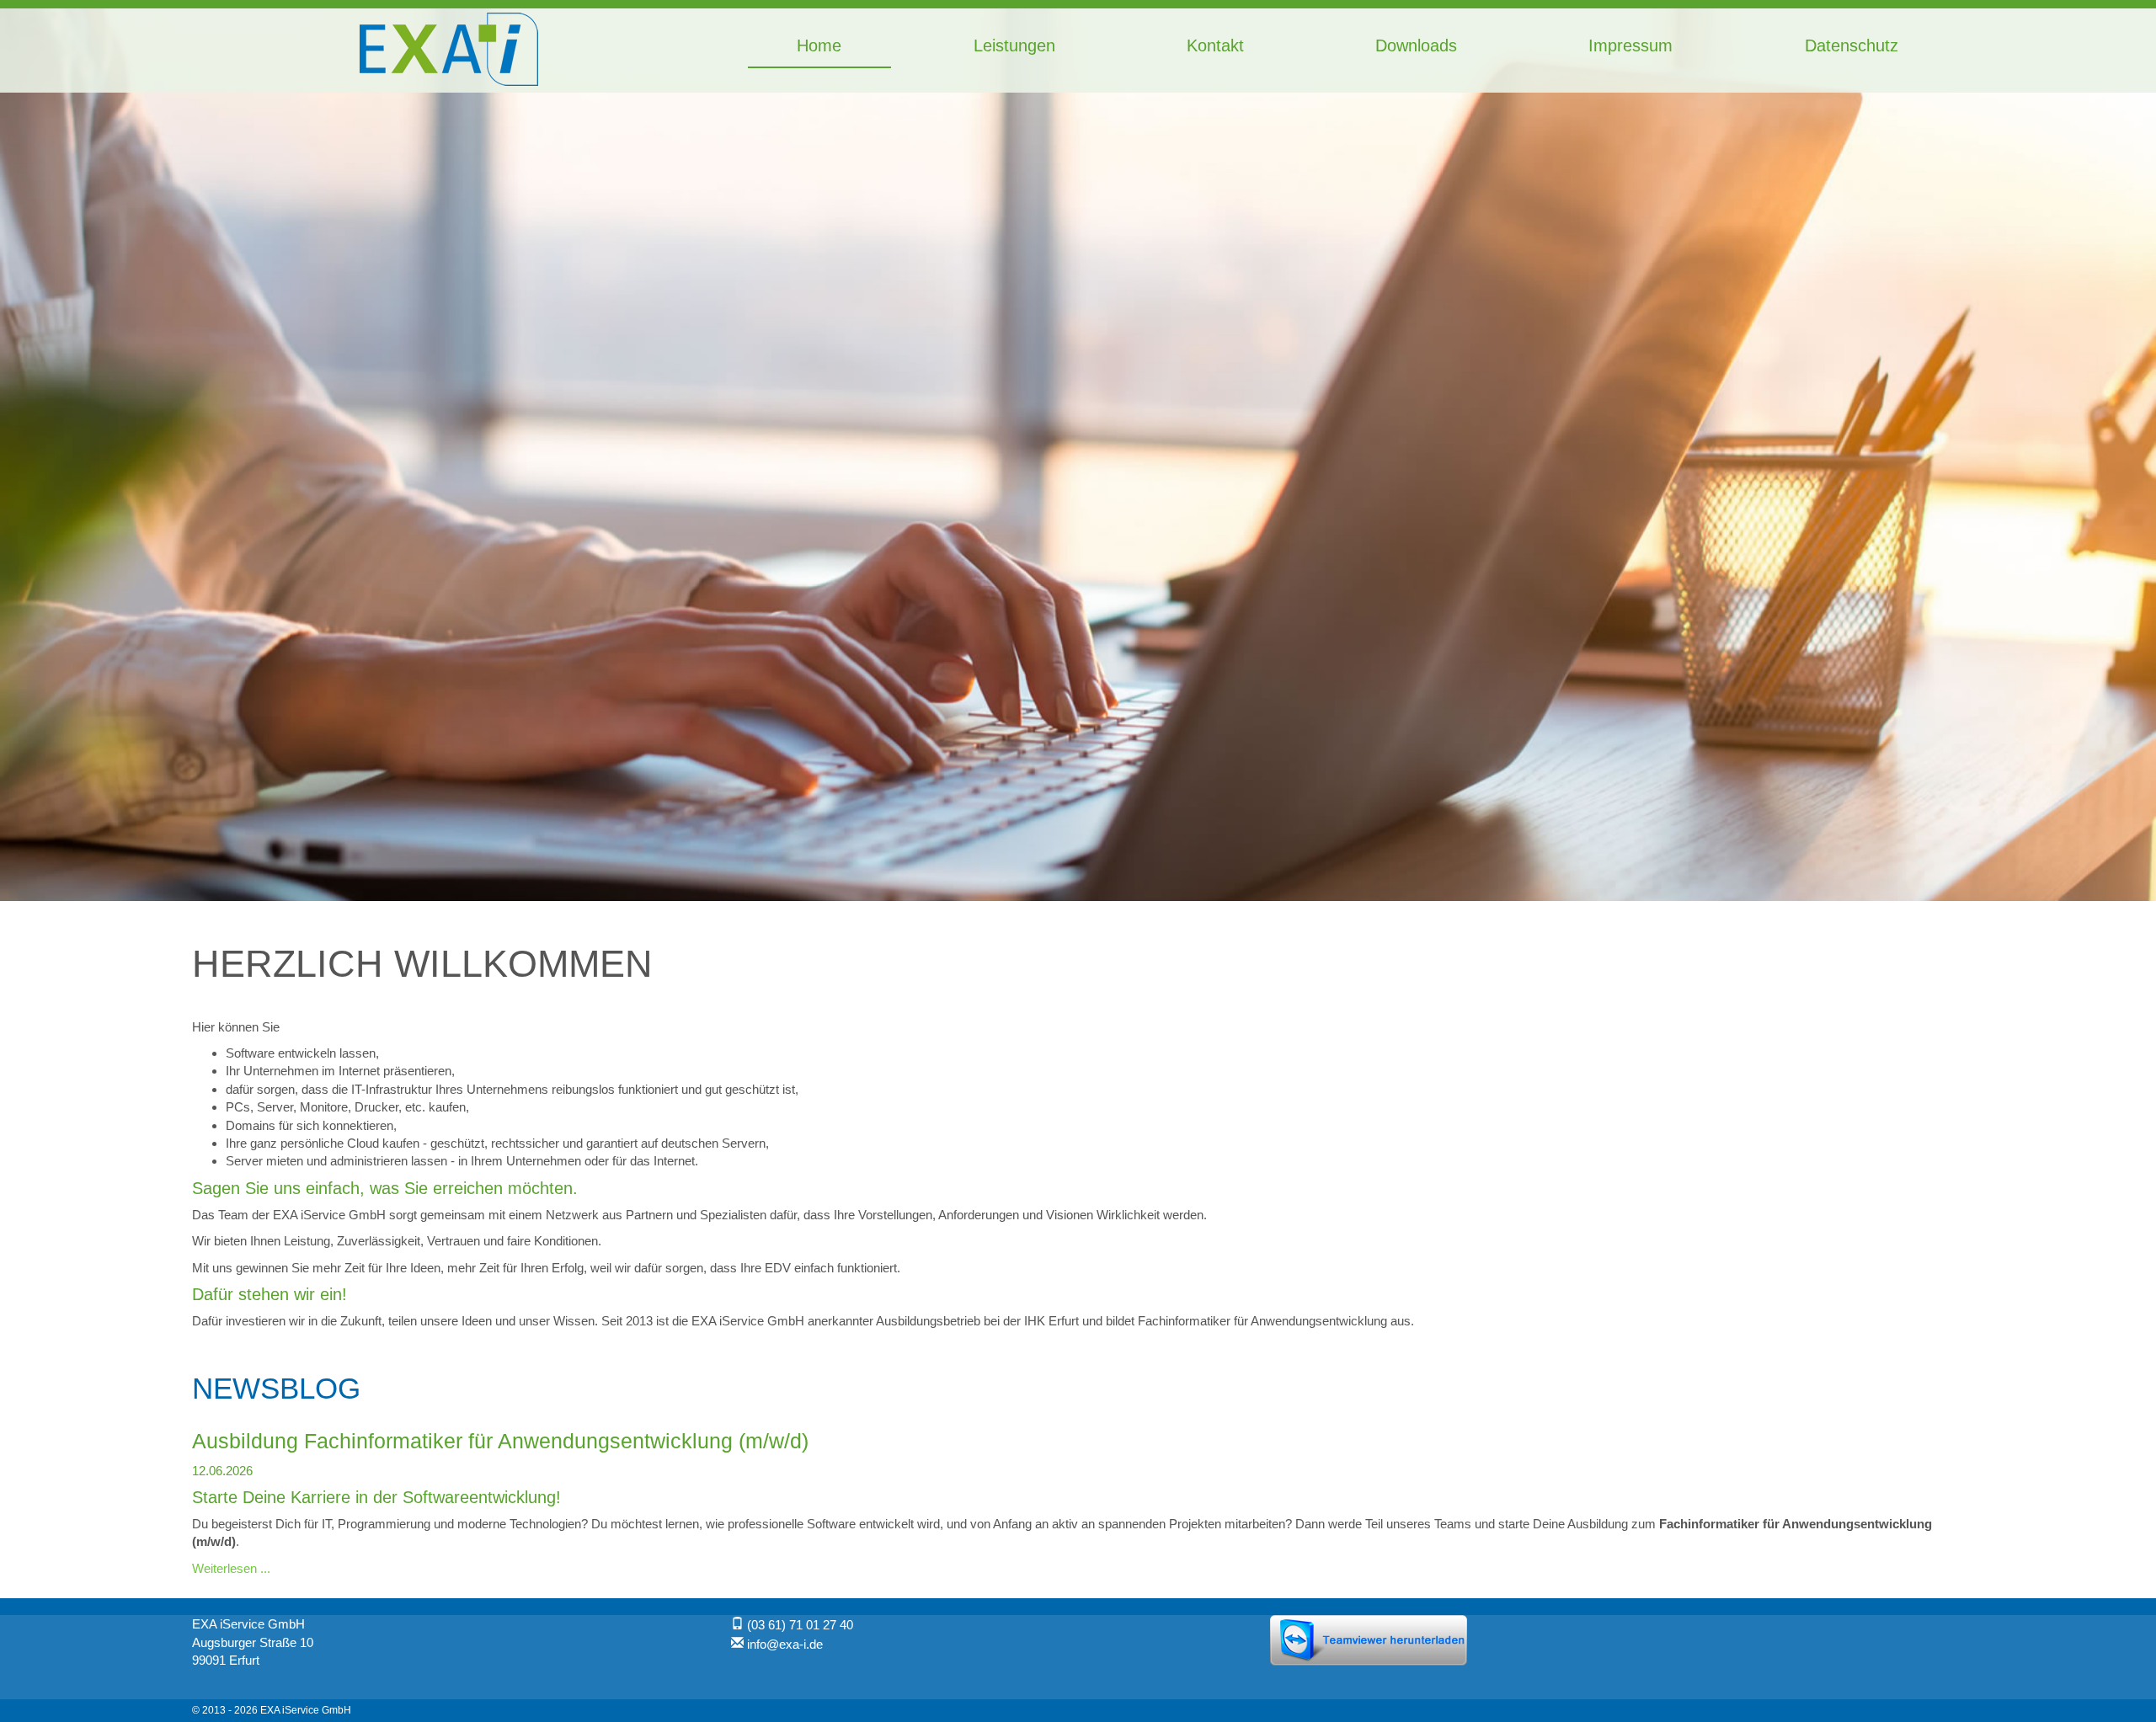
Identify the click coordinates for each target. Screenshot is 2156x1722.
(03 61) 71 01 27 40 (800, 1625)
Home (819, 45)
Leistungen (1014, 45)
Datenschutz (1852, 45)
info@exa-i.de (785, 1644)
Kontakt (1215, 45)
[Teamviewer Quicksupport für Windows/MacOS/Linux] (1369, 1639)
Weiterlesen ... (231, 1568)
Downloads (1416, 45)
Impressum (1630, 45)
